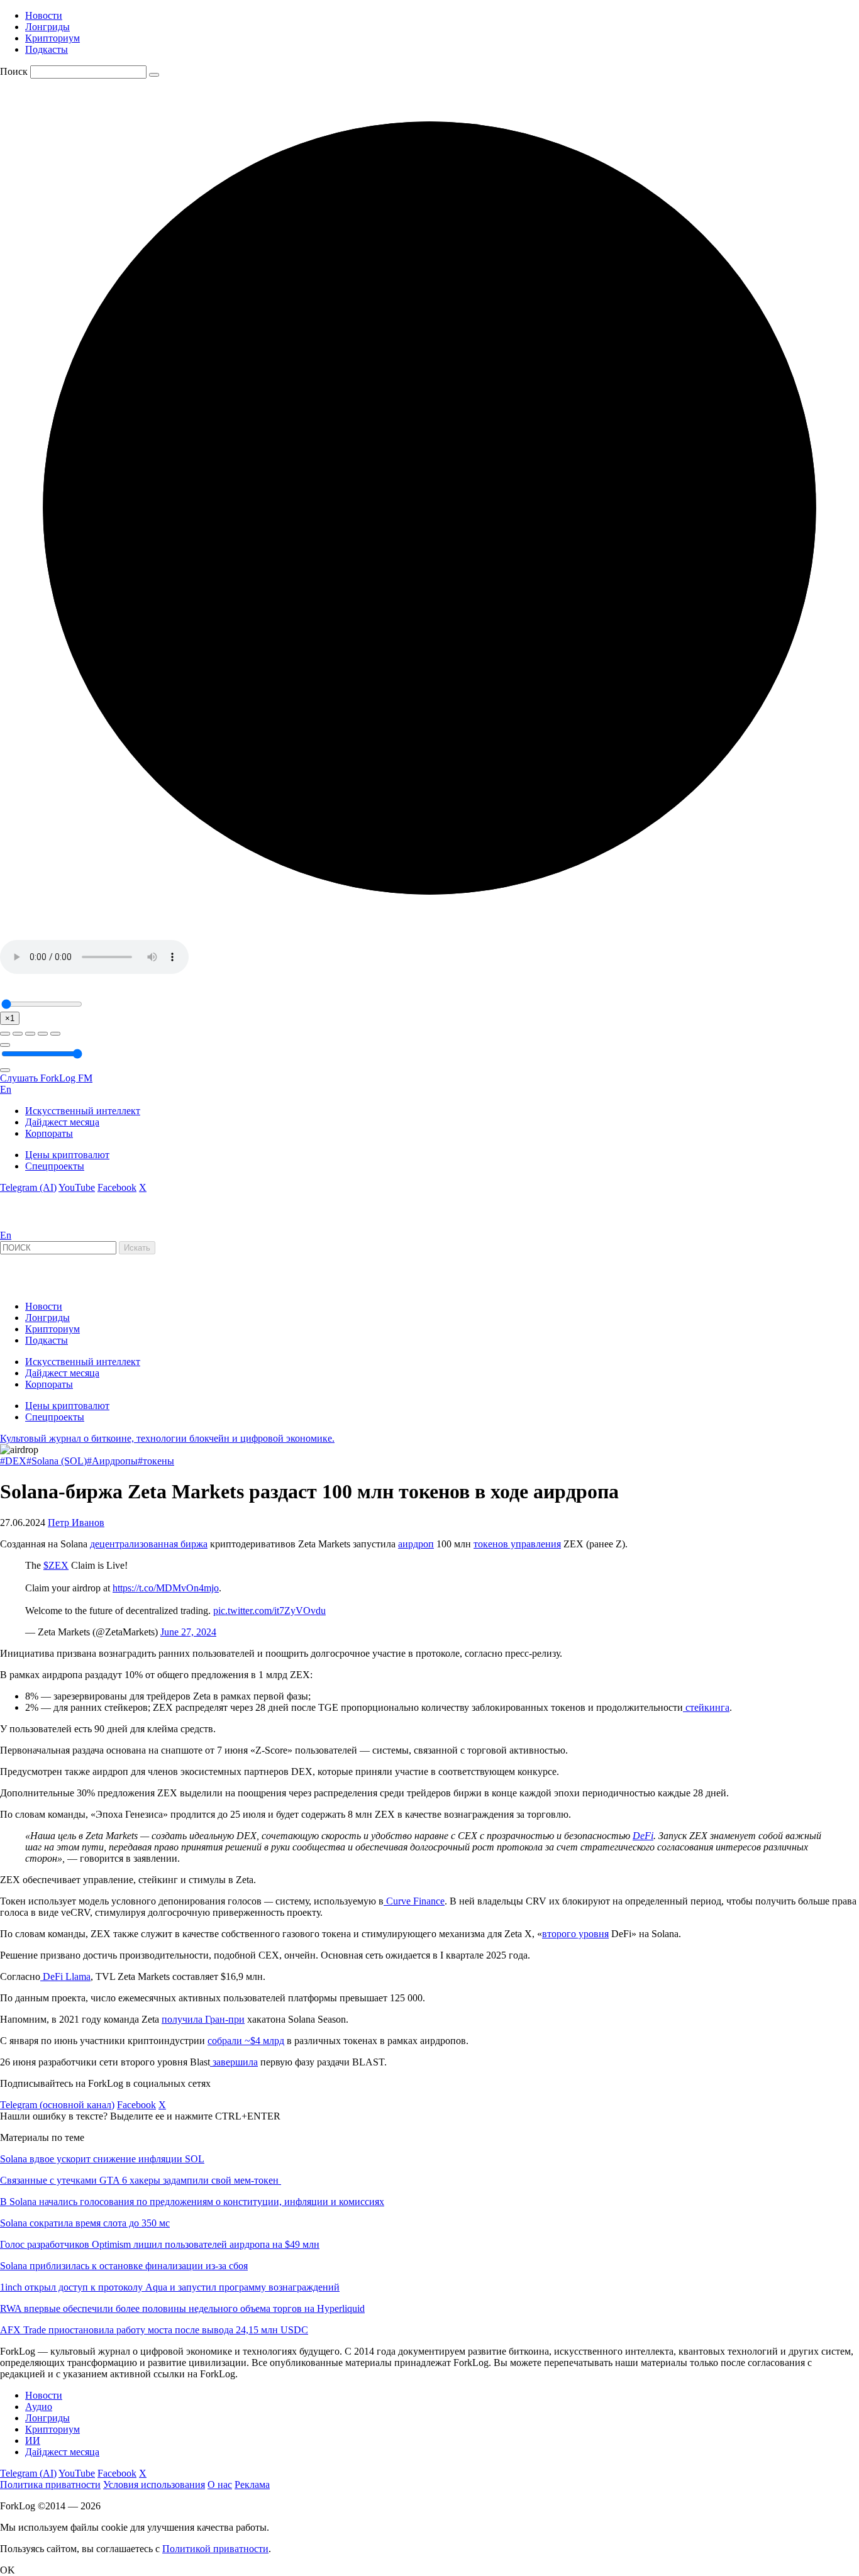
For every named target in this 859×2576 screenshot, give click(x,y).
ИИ (33, 2441)
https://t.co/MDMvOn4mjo (166, 1588)
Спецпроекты (55, 1166)
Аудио (39, 2407)
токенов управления (517, 1544)
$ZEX (56, 1565)
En (6, 1089)
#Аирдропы (112, 1461)
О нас (220, 2485)
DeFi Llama (65, 1976)
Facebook (117, 1187)
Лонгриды (47, 27)
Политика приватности (50, 2485)
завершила (234, 2062)
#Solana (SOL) (57, 1461)
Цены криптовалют (67, 1155)
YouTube (77, 1187)
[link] (34, 1224)
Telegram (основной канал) (57, 2105)
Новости (44, 15)
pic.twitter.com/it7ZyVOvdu (269, 1611)
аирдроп (416, 1544)
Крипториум (53, 38)
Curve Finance (414, 1901)
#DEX (13, 1461)
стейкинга (706, 1707)
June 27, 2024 (188, 1632)
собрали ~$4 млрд (246, 2041)
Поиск (14, 71)
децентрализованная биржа (149, 1544)
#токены (156, 1461)
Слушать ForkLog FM (46, 1078)
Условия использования (154, 2485)
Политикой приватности (215, 2549)
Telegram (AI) (28, 1187)
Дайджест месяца (62, 1122)
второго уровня (575, 1934)
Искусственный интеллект (83, 1111)
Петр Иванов (76, 1523)
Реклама (252, 2485)
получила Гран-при (203, 2019)
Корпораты (49, 1133)
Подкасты (47, 49)
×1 (10, 1018)
